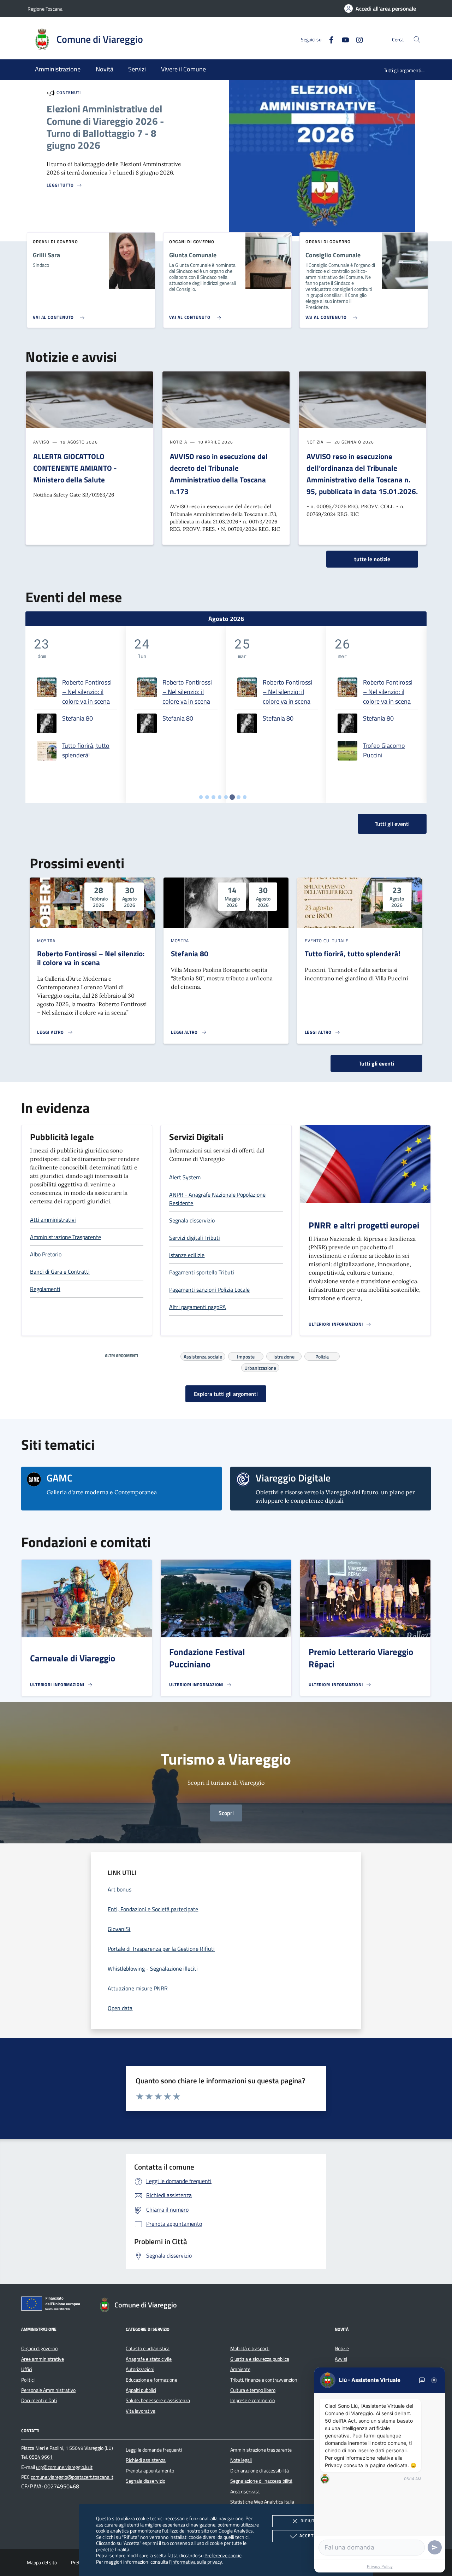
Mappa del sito (42, 2563)
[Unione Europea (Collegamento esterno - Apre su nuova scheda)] (53, 2305)
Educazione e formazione (151, 2380)
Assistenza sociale (203, 1356)
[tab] (201, 797)
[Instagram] (357, 39)
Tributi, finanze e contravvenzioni (264, 2380)
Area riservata (245, 2492)
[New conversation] (422, 2380)
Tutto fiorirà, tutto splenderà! (86, 750)
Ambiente (240, 2369)
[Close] (434, 2380)
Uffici (27, 2369)
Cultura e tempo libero (253, 2390)
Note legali (241, 2460)
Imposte (246, 1356)
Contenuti (69, 93)
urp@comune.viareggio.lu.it (64, 2467)
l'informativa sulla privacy (195, 2562)
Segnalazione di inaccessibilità (261, 2481)
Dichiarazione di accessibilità (260, 2471)
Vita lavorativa (141, 2411)
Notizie (342, 2348)
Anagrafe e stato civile (149, 2359)
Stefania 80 (78, 718)
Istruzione (284, 1356)
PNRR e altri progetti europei (364, 1225)
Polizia (322, 1356)
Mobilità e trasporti (250, 2348)
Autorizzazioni (140, 2369)
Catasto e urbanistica (148, 2348)
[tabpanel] (76, 715)
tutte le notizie (372, 559)
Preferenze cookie (223, 2555)
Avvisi (341, 2359)
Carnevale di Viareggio (73, 1658)
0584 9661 (41, 2457)
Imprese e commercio (252, 2400)
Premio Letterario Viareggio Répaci (361, 1658)
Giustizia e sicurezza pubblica (260, 2359)
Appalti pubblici (141, 2390)
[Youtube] (343, 39)
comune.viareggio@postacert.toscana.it (72, 2477)
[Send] (435, 2547)
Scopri (226, 1813)
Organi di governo (39, 2348)
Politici (28, 2380)
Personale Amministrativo (48, 2390)
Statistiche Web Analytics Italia (262, 2502)
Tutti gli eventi (376, 1063)
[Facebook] (328, 39)
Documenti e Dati (39, 2400)
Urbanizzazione (260, 1367)
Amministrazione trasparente (261, 2450)
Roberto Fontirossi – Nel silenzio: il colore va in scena (87, 692)
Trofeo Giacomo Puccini (384, 750)
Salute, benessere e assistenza (158, 2400)
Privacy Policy (380, 2566)
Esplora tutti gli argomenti (226, 1394)
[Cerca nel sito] (417, 39)
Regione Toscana (45, 9)
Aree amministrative (43, 2359)
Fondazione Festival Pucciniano (207, 1658)
